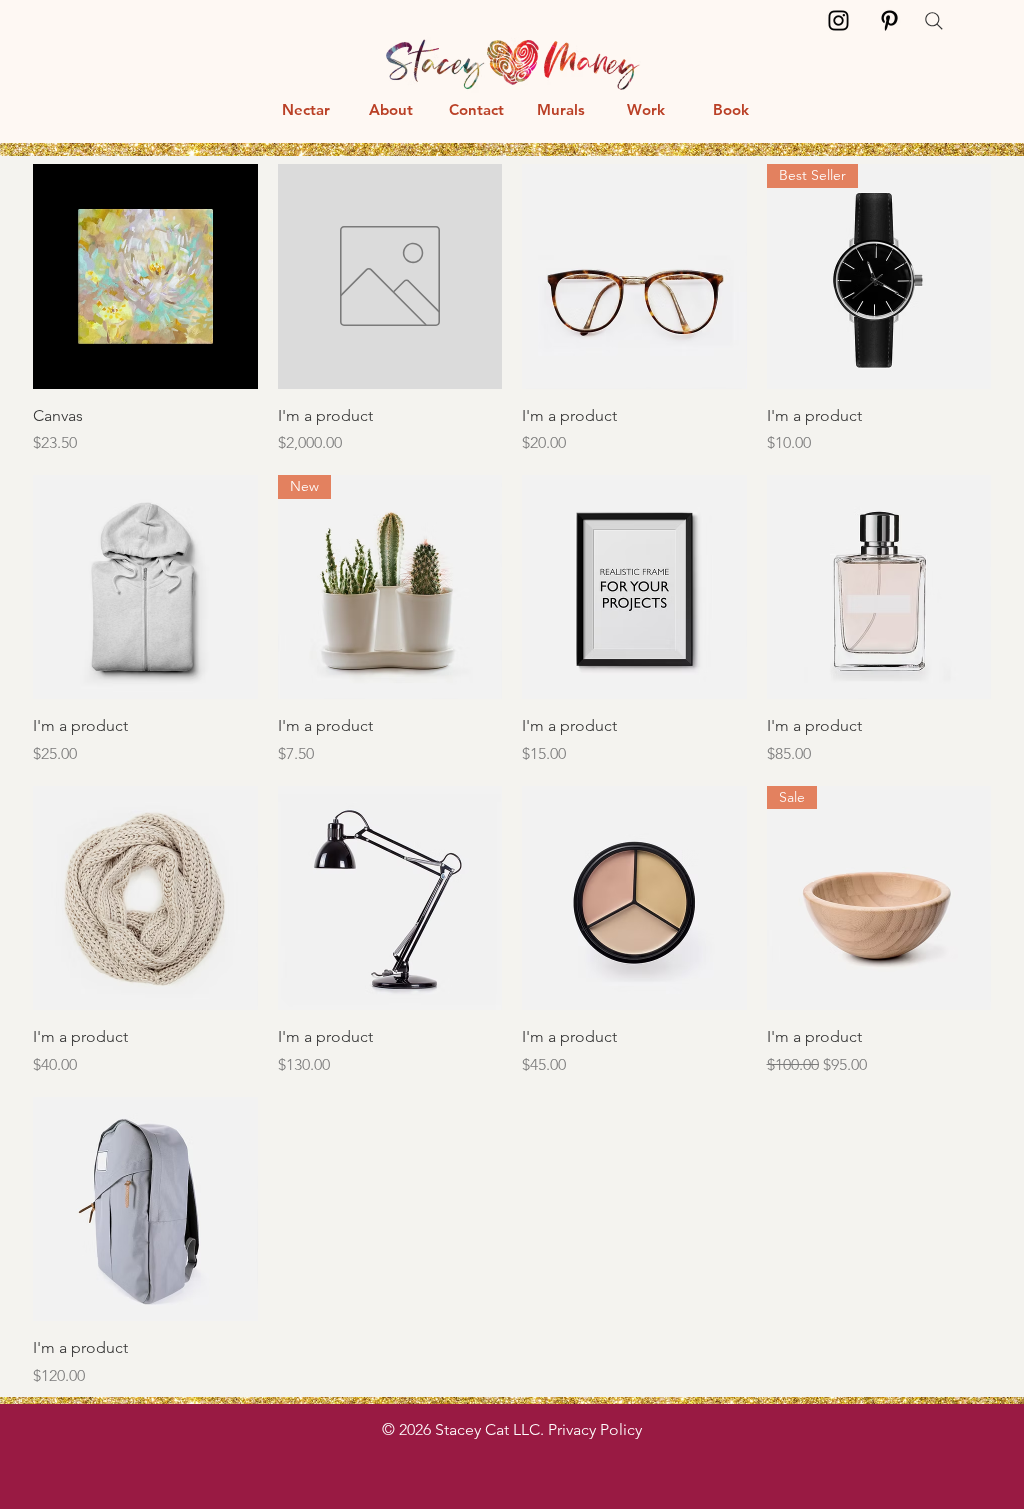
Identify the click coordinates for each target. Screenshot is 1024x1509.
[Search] (934, 21)
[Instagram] (838, 20)
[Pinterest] (889, 20)
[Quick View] (145, 276)
